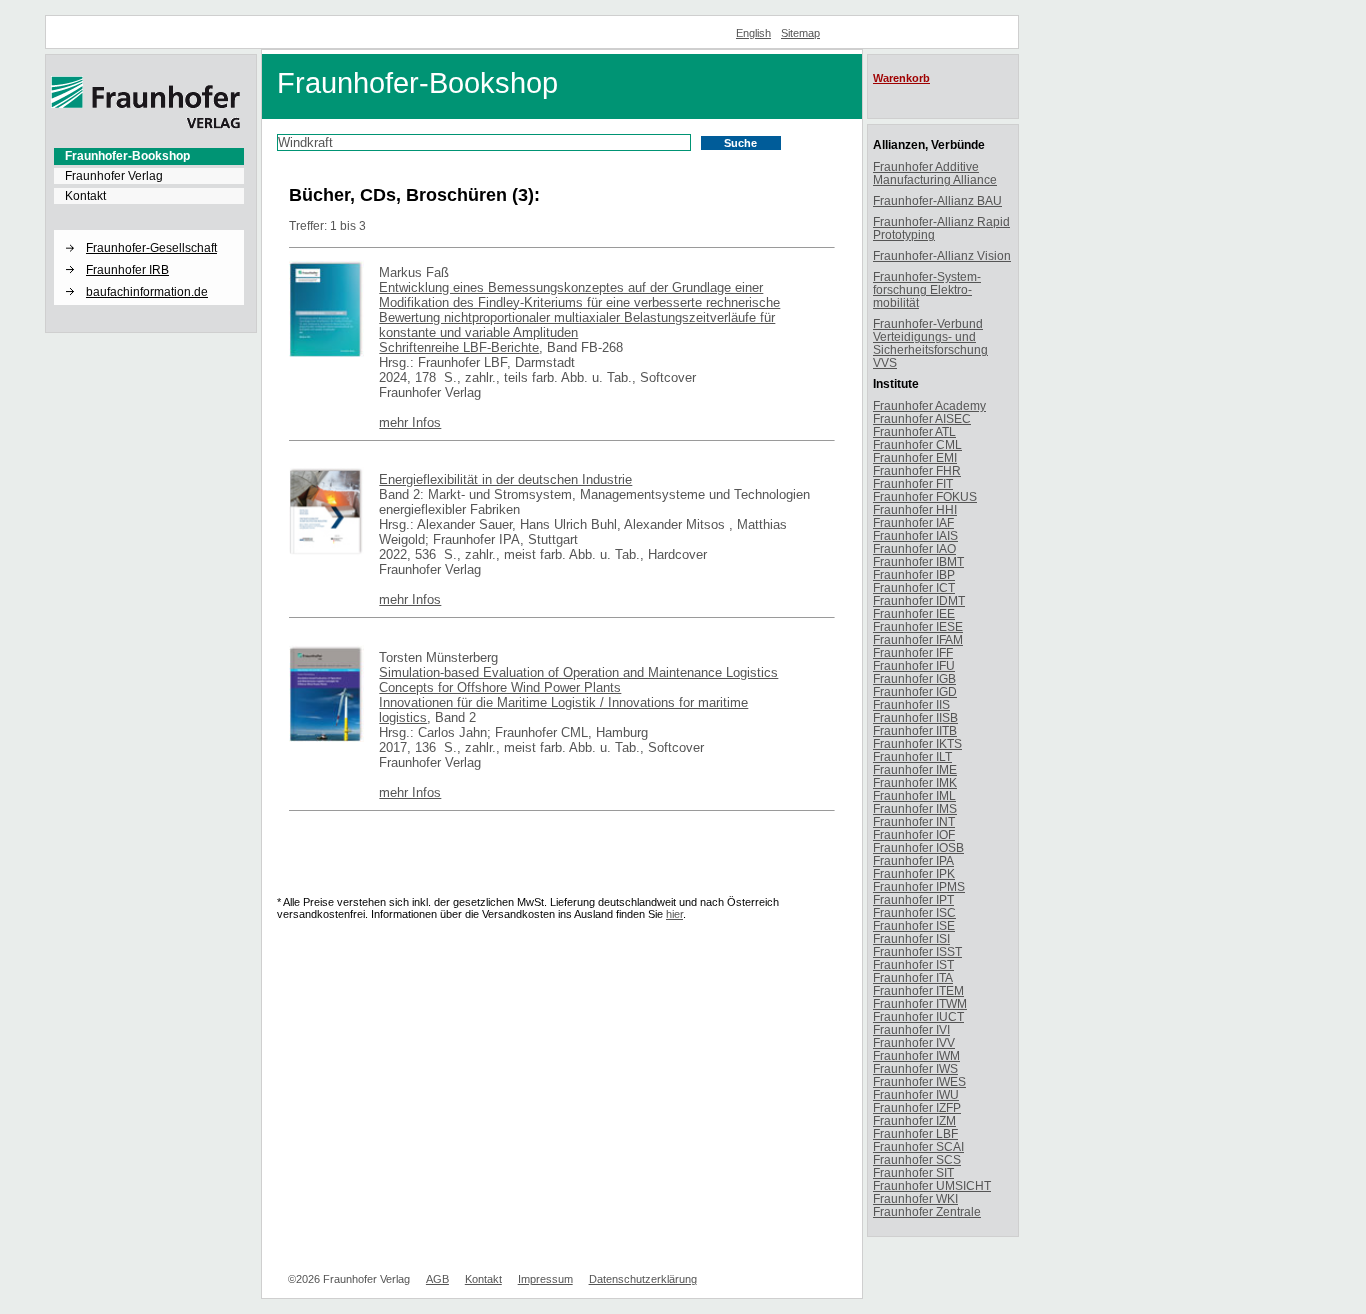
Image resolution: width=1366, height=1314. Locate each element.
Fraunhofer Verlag (114, 176)
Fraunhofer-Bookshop (127, 156)
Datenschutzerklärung (643, 1279)
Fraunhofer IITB (915, 730)
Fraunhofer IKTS (917, 743)
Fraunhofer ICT (914, 587)
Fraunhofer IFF (913, 652)
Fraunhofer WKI (915, 1198)
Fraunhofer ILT (912, 756)
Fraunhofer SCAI (918, 1146)
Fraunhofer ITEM (918, 990)
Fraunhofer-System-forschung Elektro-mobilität (927, 289)
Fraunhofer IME (915, 769)
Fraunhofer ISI (911, 938)
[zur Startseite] (146, 125)
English (753, 33)
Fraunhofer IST (913, 964)
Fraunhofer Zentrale (927, 1211)
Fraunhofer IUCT (918, 1016)
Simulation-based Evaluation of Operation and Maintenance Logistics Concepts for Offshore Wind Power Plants (578, 680)
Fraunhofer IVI (911, 1029)
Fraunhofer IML (914, 795)
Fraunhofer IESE (918, 626)
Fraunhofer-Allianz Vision (942, 255)
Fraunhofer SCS (917, 1159)
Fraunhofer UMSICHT (932, 1185)
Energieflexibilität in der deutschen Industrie (505, 479)
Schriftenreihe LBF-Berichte (459, 347)
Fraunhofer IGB (914, 678)
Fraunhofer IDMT (919, 600)
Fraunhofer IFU (914, 665)
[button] (149, 231)
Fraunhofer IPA (913, 860)
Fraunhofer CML (917, 444)
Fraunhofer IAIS (915, 535)
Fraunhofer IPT (913, 899)
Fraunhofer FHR (917, 470)
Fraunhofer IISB (915, 717)
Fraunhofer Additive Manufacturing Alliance (935, 173)
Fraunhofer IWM (916, 1055)
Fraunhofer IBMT (918, 561)
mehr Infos (410, 422)
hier (674, 914)
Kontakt (85, 196)
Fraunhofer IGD (915, 691)
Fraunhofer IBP (914, 574)
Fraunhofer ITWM (920, 1003)
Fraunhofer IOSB (918, 847)
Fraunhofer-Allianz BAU (937, 200)
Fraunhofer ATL (914, 431)
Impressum (545, 1279)
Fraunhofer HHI (915, 509)
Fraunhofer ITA (913, 977)
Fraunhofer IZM (914, 1120)
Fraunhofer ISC (914, 912)
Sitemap (800, 33)
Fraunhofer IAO (914, 548)
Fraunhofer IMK (915, 782)
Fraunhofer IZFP (917, 1107)
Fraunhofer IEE (914, 613)
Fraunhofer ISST (917, 951)
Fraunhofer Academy (929, 405)
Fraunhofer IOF (914, 834)
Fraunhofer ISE (914, 925)
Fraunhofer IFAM (918, 639)
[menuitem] (149, 156)
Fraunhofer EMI (915, 457)
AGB (437, 1279)
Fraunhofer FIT (913, 483)
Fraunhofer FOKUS (925, 496)
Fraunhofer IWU (916, 1094)
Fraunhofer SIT (913, 1172)
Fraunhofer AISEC (922, 418)
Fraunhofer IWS (915, 1068)
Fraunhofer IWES (919, 1081)
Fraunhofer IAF (913, 522)
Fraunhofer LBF (915, 1133)
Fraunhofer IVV (914, 1042)
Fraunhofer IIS (911, 704)
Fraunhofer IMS (915, 808)
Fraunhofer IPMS (919, 886)
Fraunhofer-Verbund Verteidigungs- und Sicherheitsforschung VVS (930, 343)
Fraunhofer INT (914, 821)
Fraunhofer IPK (914, 873)
